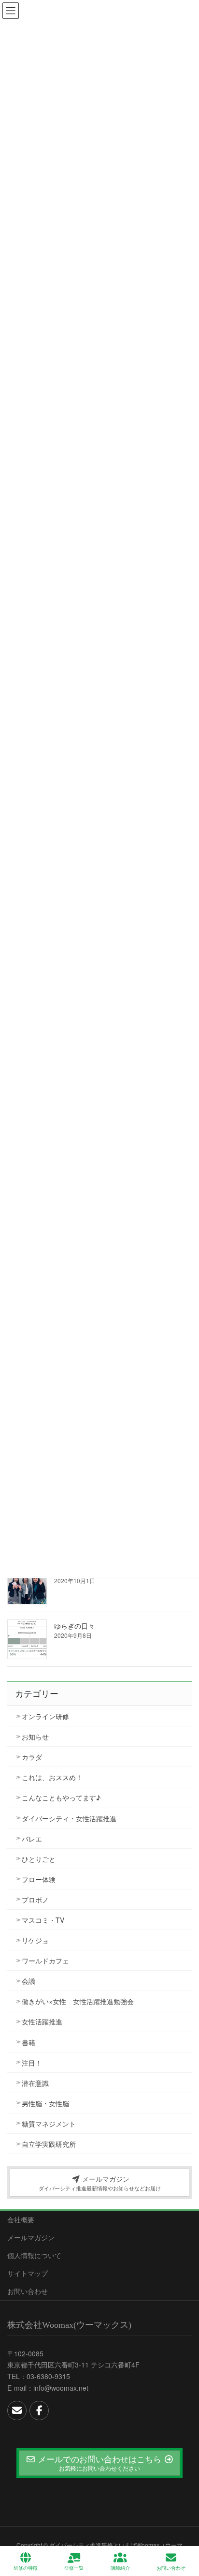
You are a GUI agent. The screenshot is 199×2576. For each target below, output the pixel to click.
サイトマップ (28, 2273)
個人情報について (34, 2255)
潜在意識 (35, 2083)
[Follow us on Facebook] (39, 2411)
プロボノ (35, 1900)
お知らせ (35, 1737)
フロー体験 (39, 1879)
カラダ (32, 1757)
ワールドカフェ (45, 1961)
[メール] (17, 2411)
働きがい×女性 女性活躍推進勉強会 (78, 2001)
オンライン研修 (45, 1716)
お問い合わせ (28, 2291)
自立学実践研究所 (49, 2144)
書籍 (28, 2042)
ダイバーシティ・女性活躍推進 (69, 1818)
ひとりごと (39, 1859)
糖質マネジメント (49, 2124)
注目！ (32, 2063)
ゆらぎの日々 (74, 1626)
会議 (28, 1981)
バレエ (32, 1839)
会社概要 (21, 2219)
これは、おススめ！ (52, 1777)
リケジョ (35, 1940)
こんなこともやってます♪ (61, 1797)
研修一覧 (74, 2568)
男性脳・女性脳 (45, 2103)
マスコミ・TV (43, 1920)
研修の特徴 (26, 2568)
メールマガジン (31, 2237)
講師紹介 (120, 2568)
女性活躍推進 (42, 2022)
